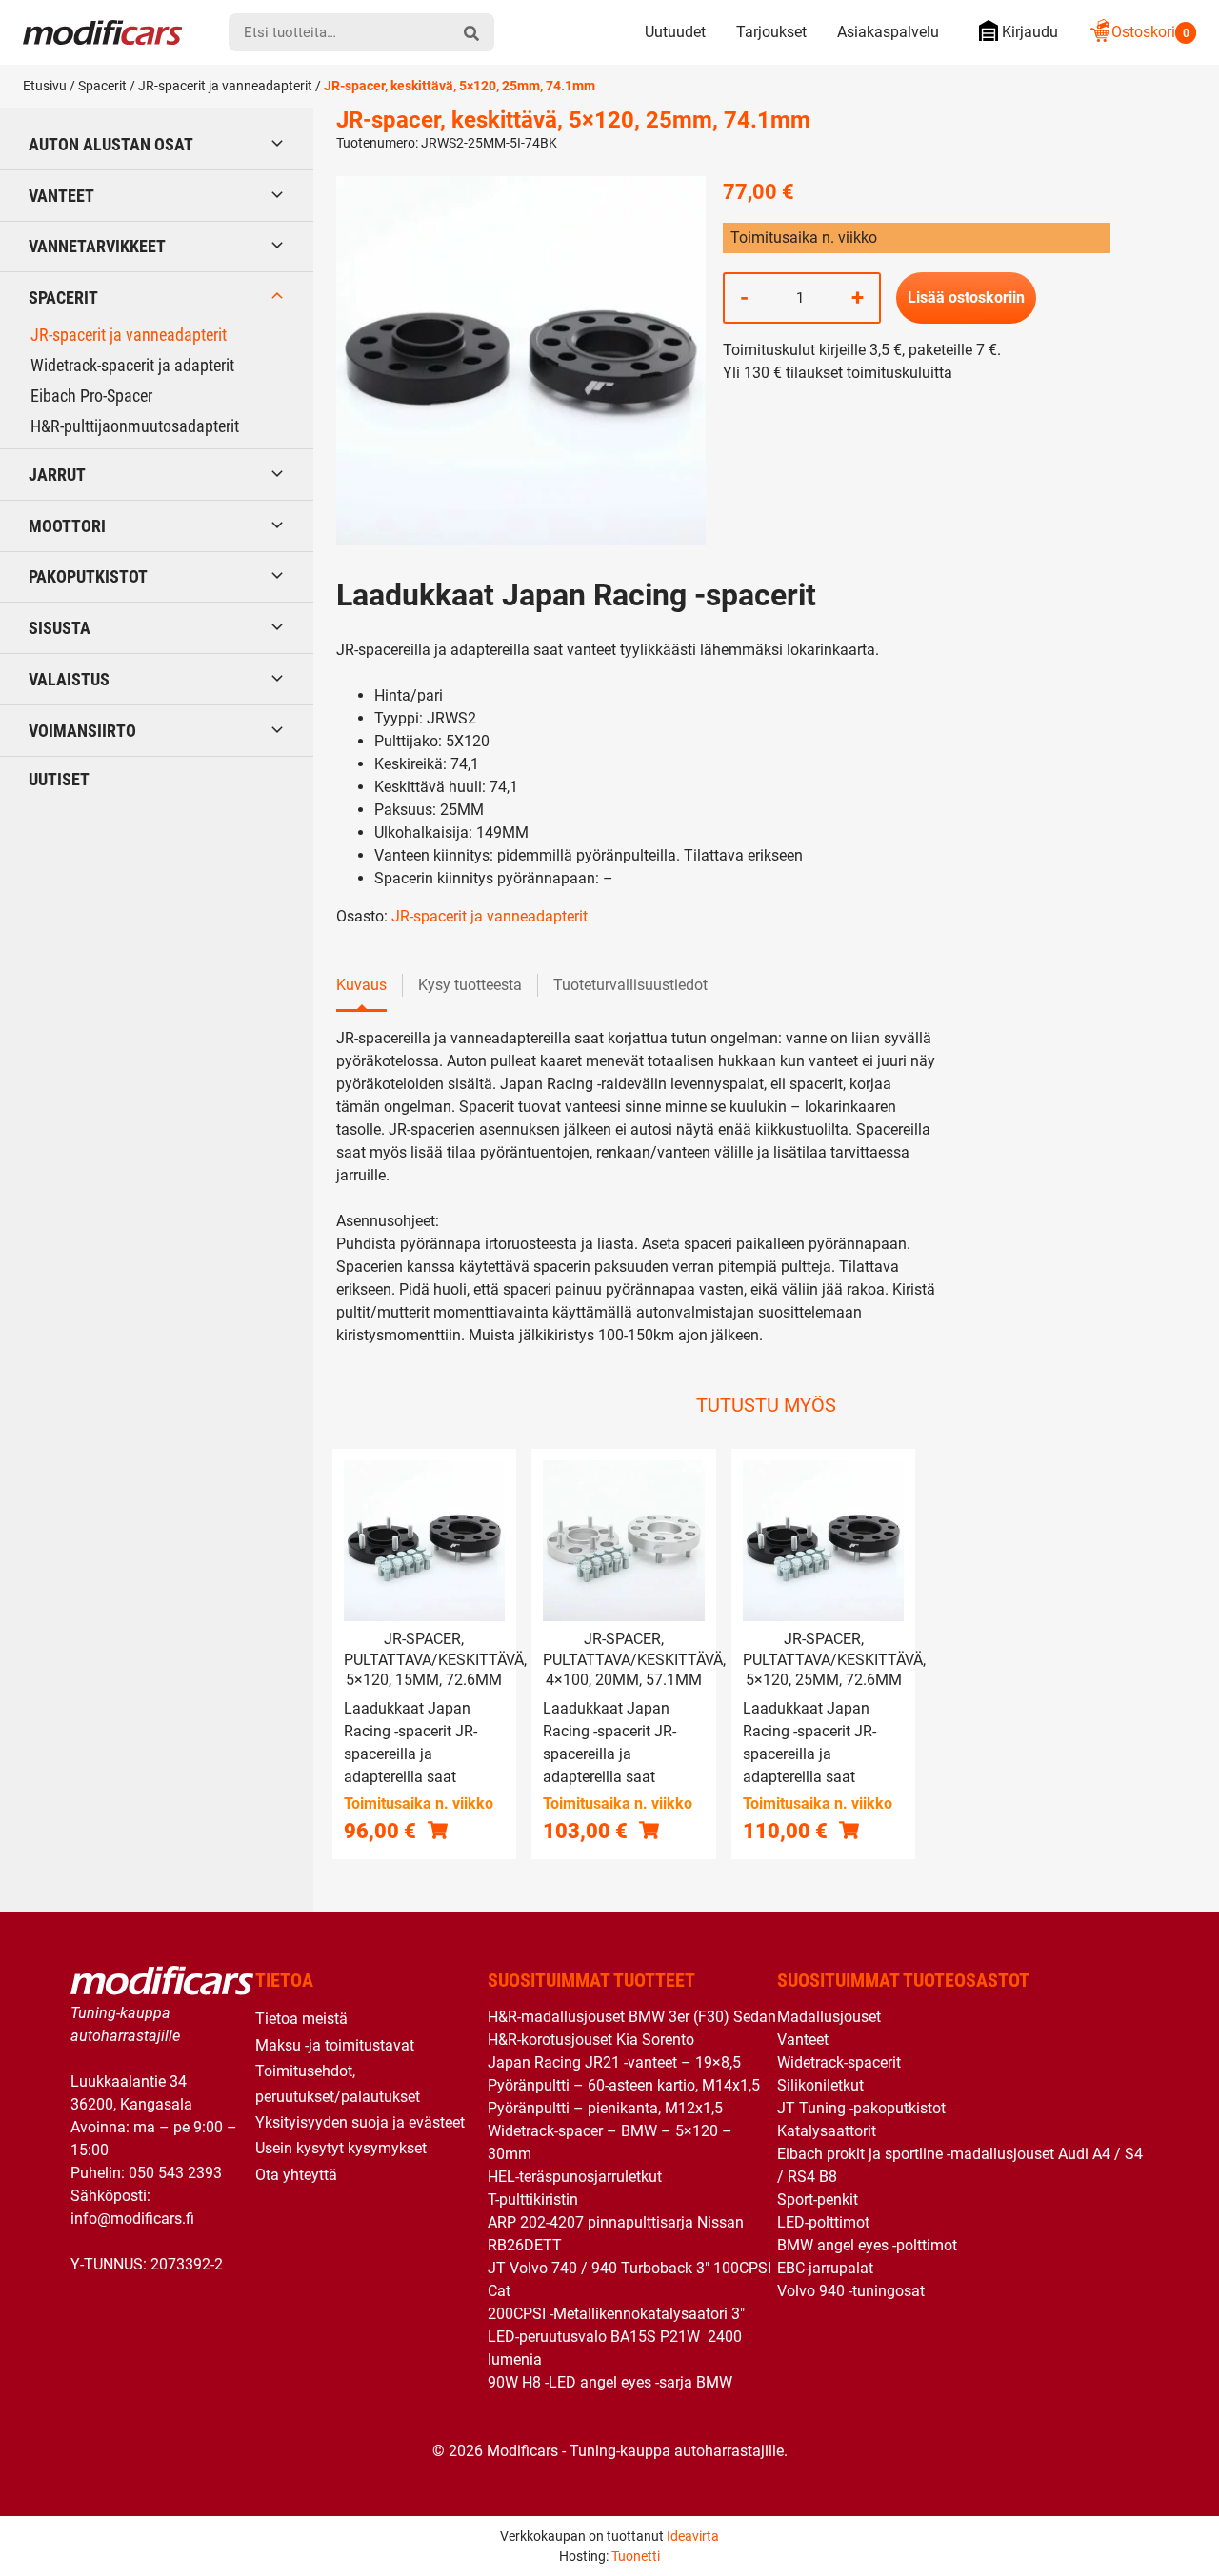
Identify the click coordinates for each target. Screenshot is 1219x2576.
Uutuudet (675, 32)
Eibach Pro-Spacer (91, 396)
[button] (438, 1830)
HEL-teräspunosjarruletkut (575, 2177)
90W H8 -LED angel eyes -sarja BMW (610, 2382)
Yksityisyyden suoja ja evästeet (360, 2122)
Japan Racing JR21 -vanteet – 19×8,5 (614, 2062)
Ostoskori (1150, 32)
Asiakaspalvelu (888, 32)
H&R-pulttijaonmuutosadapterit (135, 426)
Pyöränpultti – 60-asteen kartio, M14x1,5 (624, 2085)
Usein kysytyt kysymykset (341, 2148)
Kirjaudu (1030, 32)
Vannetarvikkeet (97, 246)
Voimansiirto (82, 731)
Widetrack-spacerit (839, 2062)
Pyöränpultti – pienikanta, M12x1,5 (605, 2108)
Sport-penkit (818, 2200)
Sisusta (60, 628)
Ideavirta (693, 2536)
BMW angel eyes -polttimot (867, 2245)
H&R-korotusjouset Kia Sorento (591, 2040)
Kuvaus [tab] (361, 985)
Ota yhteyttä (296, 2175)
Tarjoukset (771, 32)
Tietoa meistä (301, 2019)
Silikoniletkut (820, 2085)
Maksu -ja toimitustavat (335, 2045)
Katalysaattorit (827, 2131)
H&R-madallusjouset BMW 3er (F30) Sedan (632, 2017)
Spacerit (102, 86)
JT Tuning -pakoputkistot (861, 2108)
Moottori (67, 526)
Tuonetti (636, 2556)
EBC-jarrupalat (825, 2268)
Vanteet (61, 196)
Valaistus (69, 679)
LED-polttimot (823, 2222)
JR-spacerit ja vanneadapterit (225, 86)
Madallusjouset (829, 2017)
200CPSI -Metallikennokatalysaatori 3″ (616, 2314)
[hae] (471, 32)
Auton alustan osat (111, 144)
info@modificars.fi (132, 2219)
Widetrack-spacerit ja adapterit (132, 365)
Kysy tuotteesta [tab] (470, 985)
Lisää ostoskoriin (966, 297)
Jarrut (57, 475)
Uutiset (59, 779)
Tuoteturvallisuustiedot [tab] (630, 985)
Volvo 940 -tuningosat (851, 2291)
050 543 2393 (175, 2173)
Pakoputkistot (88, 576)
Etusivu (45, 86)
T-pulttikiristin (533, 2200)
